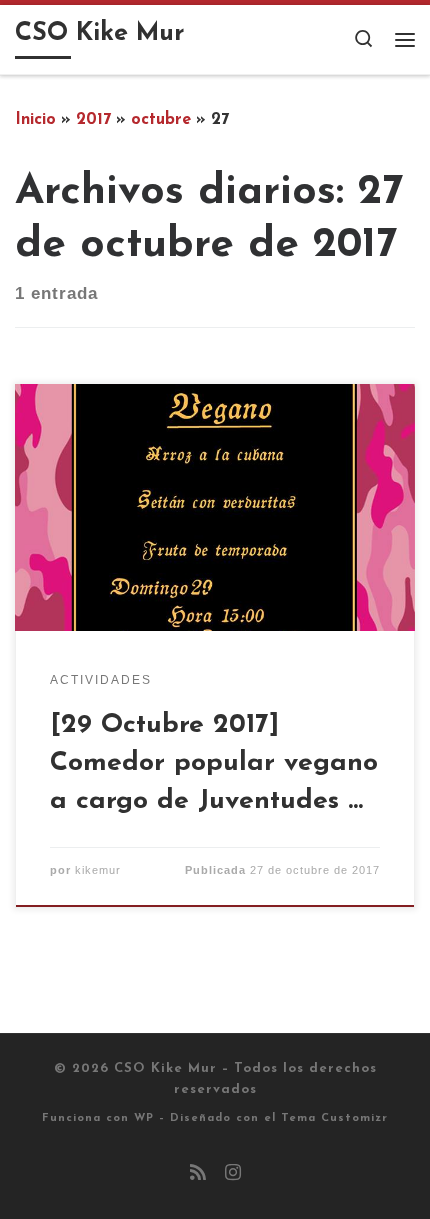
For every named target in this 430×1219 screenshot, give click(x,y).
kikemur (98, 870)
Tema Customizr (334, 1118)
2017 (93, 120)
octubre (161, 120)
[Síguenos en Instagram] (233, 1175)
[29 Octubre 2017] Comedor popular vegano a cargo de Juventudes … (214, 763)
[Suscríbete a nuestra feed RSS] (198, 1175)
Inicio (35, 120)
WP (144, 1118)
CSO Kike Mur (165, 1068)
